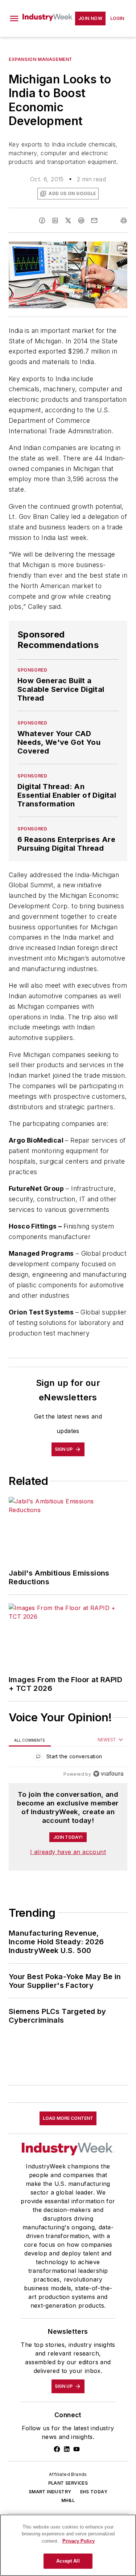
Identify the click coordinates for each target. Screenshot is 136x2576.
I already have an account (68, 1852)
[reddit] (81, 220)
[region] (68, 1758)
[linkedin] (55, 220)
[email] (94, 220)
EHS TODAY (94, 2492)
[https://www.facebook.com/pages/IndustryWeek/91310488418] (57, 2449)
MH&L (68, 2500)
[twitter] (68, 220)
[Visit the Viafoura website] (108, 1774)
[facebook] (42, 220)
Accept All (68, 2561)
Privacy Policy (79, 2541)
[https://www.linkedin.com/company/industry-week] (67, 2449)
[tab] (30, 1740)
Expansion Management (41, 59)
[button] (14, 18)
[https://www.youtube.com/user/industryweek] (77, 2449)
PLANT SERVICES (68, 2483)
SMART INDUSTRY (50, 2492)
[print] (124, 220)
